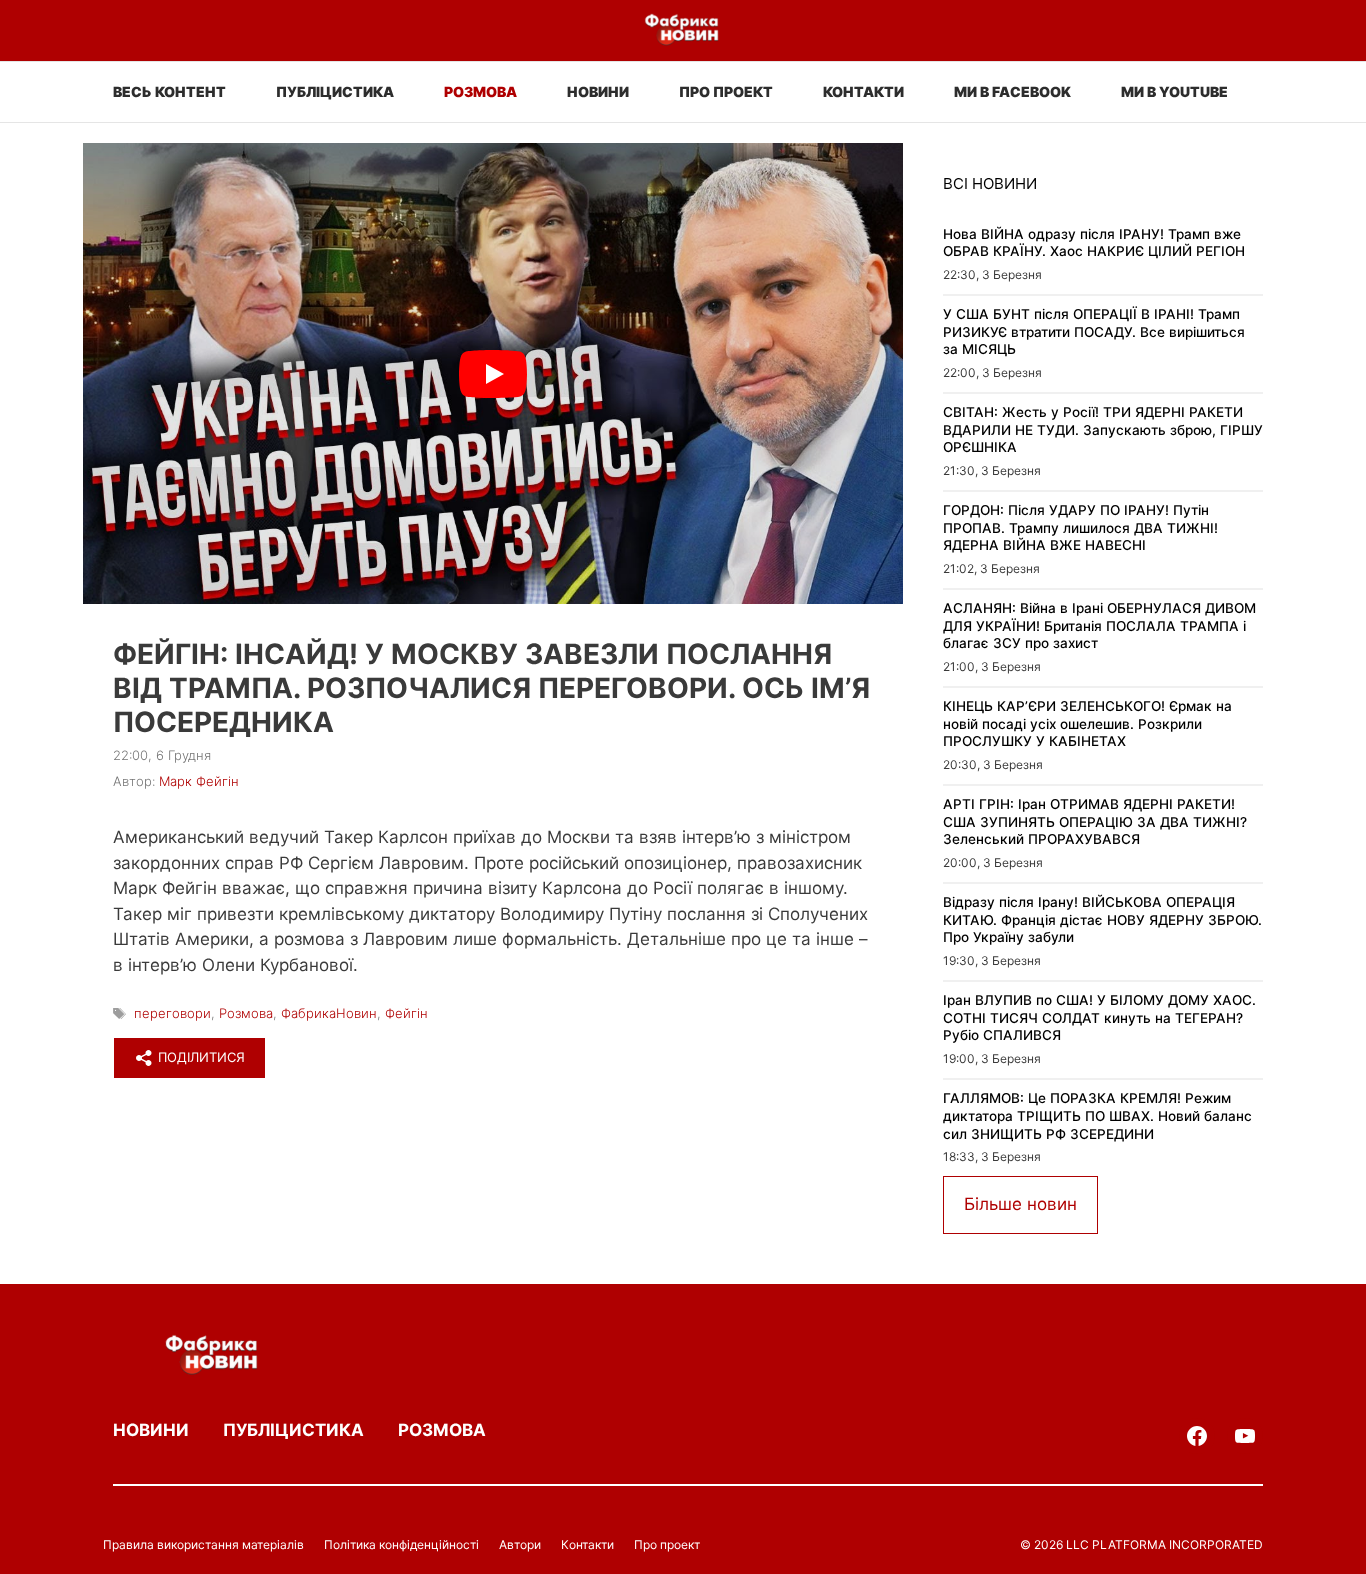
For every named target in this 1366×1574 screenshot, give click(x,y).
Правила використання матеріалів (203, 1544)
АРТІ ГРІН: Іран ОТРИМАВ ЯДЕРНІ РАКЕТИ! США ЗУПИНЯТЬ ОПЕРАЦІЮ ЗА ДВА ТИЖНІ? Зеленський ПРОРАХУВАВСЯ (1095, 821)
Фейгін (406, 1013)
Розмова (480, 91)
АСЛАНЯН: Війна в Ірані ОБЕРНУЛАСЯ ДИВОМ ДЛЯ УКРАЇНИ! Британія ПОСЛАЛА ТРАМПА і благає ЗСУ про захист (1099, 625)
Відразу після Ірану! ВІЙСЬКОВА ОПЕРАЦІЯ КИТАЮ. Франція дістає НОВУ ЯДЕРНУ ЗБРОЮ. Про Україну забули (1102, 919)
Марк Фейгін (199, 781)
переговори (172, 1013)
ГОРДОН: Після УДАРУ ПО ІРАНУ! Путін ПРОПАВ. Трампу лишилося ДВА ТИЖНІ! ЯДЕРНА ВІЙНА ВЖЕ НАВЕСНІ (1080, 527)
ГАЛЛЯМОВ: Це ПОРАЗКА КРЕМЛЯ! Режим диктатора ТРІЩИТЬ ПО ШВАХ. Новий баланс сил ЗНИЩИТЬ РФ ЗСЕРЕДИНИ (1097, 1115)
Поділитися (199, 1057)
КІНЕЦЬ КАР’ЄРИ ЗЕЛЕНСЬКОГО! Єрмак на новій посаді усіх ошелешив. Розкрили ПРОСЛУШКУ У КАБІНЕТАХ (1087, 723)
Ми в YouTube (1174, 91)
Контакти (863, 91)
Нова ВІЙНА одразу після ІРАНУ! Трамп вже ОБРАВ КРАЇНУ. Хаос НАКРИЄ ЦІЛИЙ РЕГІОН (1094, 243)
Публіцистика (335, 91)
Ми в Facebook (1012, 91)
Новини (598, 91)
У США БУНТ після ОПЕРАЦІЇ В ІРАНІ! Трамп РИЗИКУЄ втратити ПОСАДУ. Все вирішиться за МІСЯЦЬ (1094, 331)
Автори (520, 1544)
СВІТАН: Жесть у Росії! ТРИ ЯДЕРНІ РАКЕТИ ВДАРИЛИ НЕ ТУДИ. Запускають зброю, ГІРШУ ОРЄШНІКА (1103, 429)
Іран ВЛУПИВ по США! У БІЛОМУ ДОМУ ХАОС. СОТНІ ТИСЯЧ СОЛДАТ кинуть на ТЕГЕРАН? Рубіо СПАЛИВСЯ (1099, 1017)
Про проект (726, 91)
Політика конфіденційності (401, 1544)
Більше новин (1020, 1204)
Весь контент (169, 91)
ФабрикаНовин (329, 1013)
